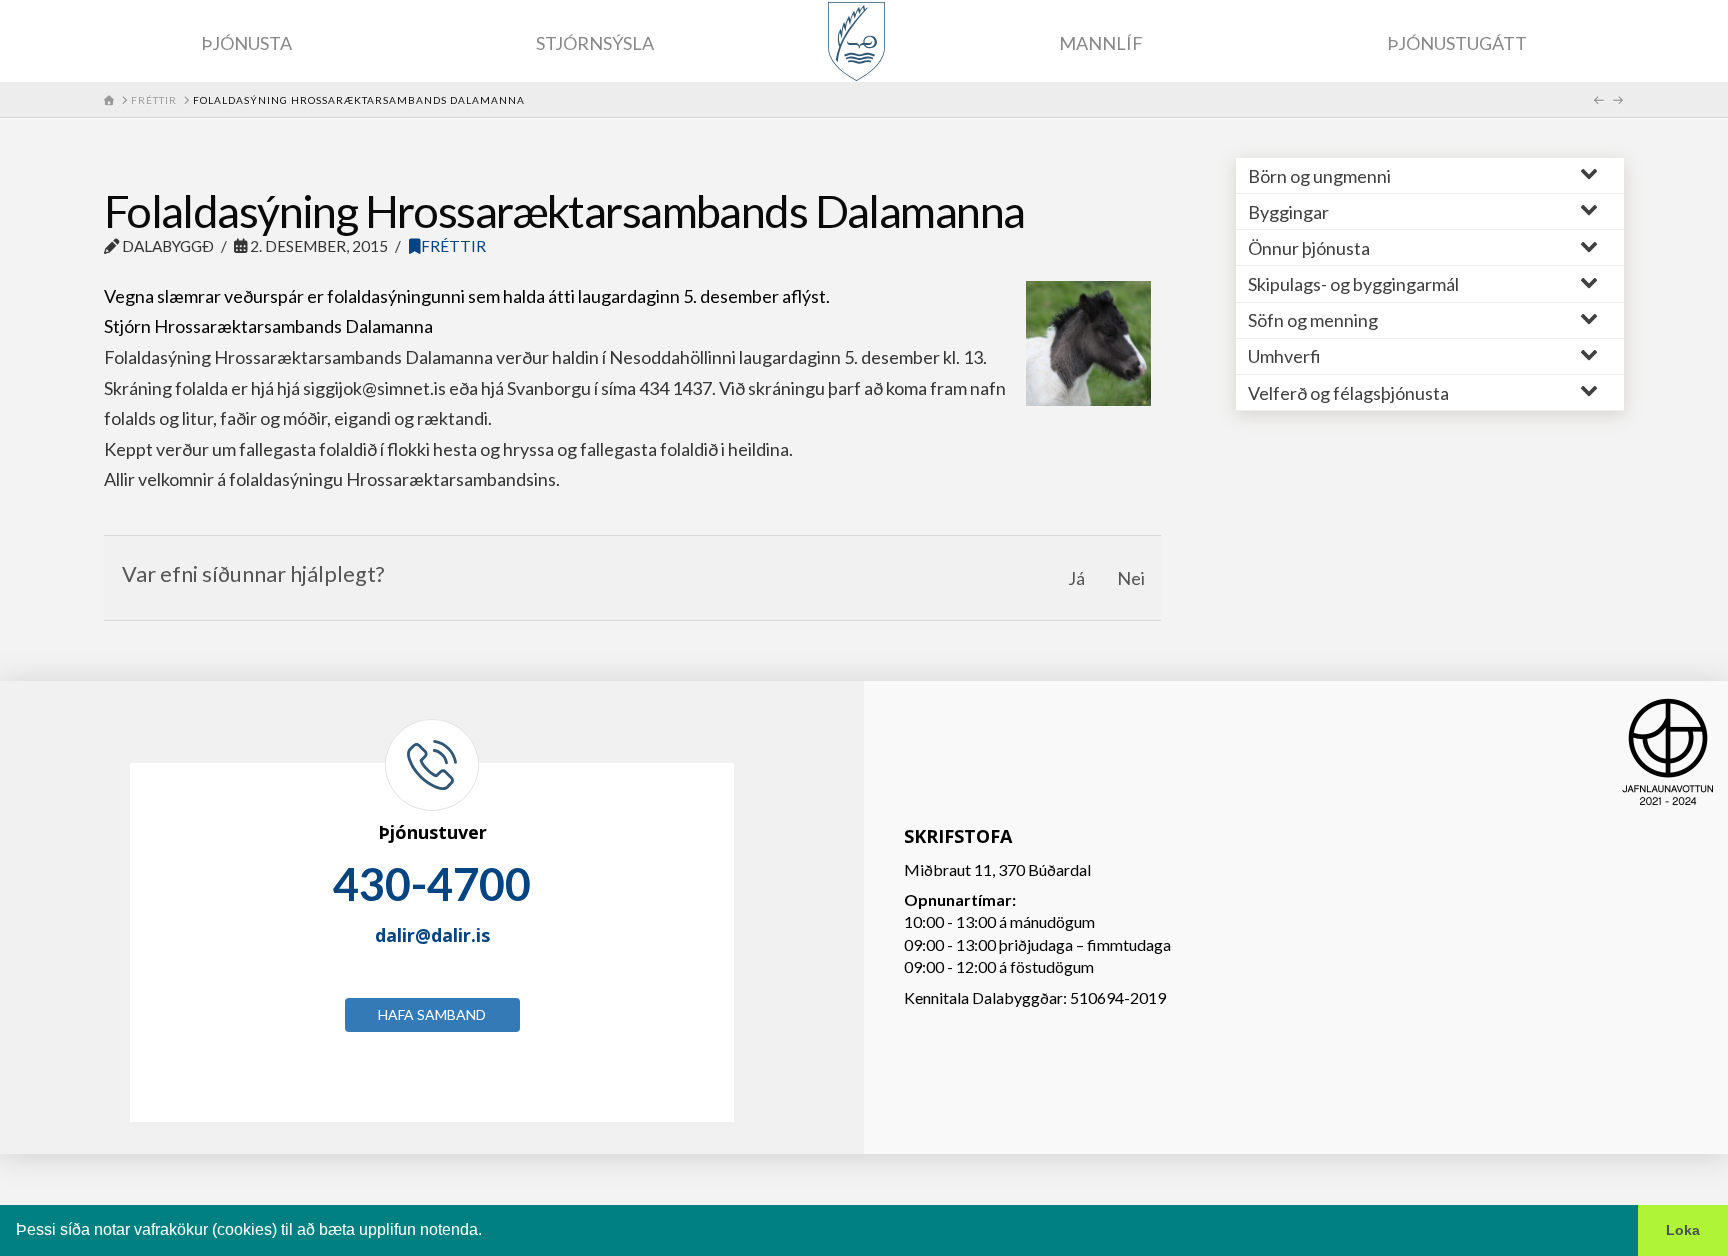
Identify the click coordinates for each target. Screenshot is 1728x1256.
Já (1076, 578)
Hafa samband (432, 1014)
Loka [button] (1683, 1230)
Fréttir (453, 246)
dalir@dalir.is (432, 935)
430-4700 (432, 884)
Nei (1131, 578)
